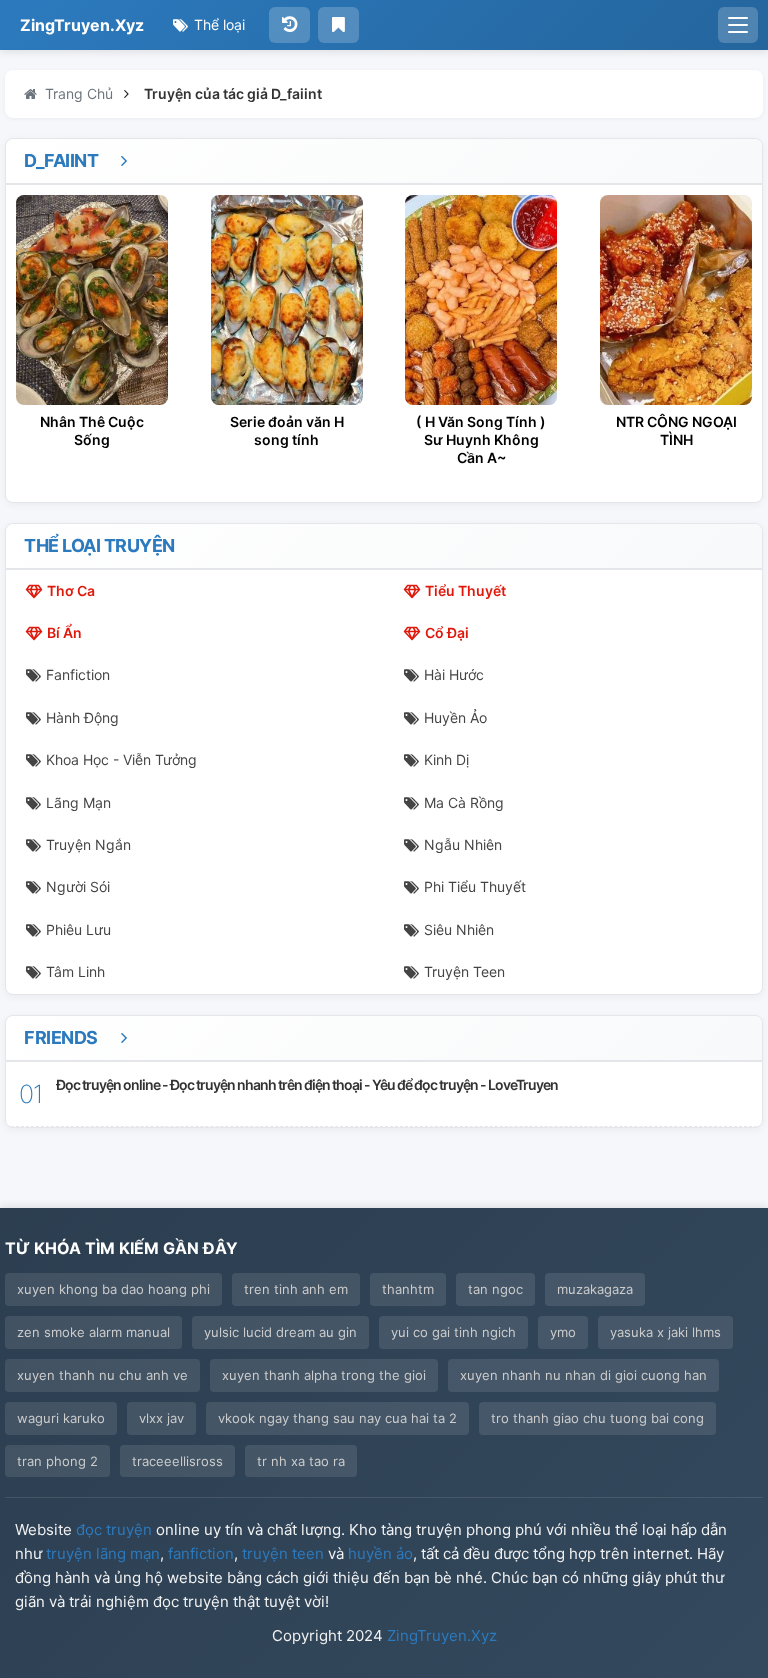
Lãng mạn (78, 802)
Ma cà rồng (464, 802)
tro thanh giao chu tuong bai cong (597, 1418)
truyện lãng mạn (103, 1553)
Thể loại (217, 24)
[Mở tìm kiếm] (738, 25)
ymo (563, 1332)
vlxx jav (161, 1418)
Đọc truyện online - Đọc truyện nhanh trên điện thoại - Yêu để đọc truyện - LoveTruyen (307, 1084)
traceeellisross (177, 1461)
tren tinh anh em (296, 1289)
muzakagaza (595, 1289)
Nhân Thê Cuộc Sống (92, 430)
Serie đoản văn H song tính (287, 430)
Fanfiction (78, 674)
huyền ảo (380, 1553)
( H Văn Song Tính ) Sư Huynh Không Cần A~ (481, 439)
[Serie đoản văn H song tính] (287, 300)
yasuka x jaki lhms (665, 1332)
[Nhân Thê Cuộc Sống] (92, 300)
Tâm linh (75, 971)
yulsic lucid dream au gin (280, 1332)
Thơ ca (71, 590)
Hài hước (454, 674)
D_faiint (63, 160)
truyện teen (283, 1553)
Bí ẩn (64, 632)
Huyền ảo (455, 717)
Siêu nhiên (459, 929)
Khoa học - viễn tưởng (121, 759)
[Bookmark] (338, 25)
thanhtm (408, 1289)
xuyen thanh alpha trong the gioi (324, 1375)
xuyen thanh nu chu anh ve (102, 1375)
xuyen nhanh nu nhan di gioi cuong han (583, 1375)
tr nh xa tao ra (301, 1461)
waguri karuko (61, 1418)
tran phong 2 (57, 1461)
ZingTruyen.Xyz (82, 25)
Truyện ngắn (88, 844)
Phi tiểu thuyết (475, 886)
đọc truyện (114, 1529)
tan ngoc (495, 1289)
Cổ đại (447, 632)
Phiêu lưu (78, 929)
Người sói (78, 886)
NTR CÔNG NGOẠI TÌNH (676, 430)
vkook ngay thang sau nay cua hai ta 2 (337, 1418)
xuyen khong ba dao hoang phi (113, 1289)
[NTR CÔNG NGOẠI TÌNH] (676, 300)
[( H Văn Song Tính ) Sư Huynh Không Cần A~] (481, 300)
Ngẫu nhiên (463, 844)
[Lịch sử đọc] (289, 25)
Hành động (82, 717)
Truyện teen (464, 971)
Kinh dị (446, 759)
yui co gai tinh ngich (453, 1332)
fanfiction (201, 1553)
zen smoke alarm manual (93, 1332)
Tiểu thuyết (465, 590)
